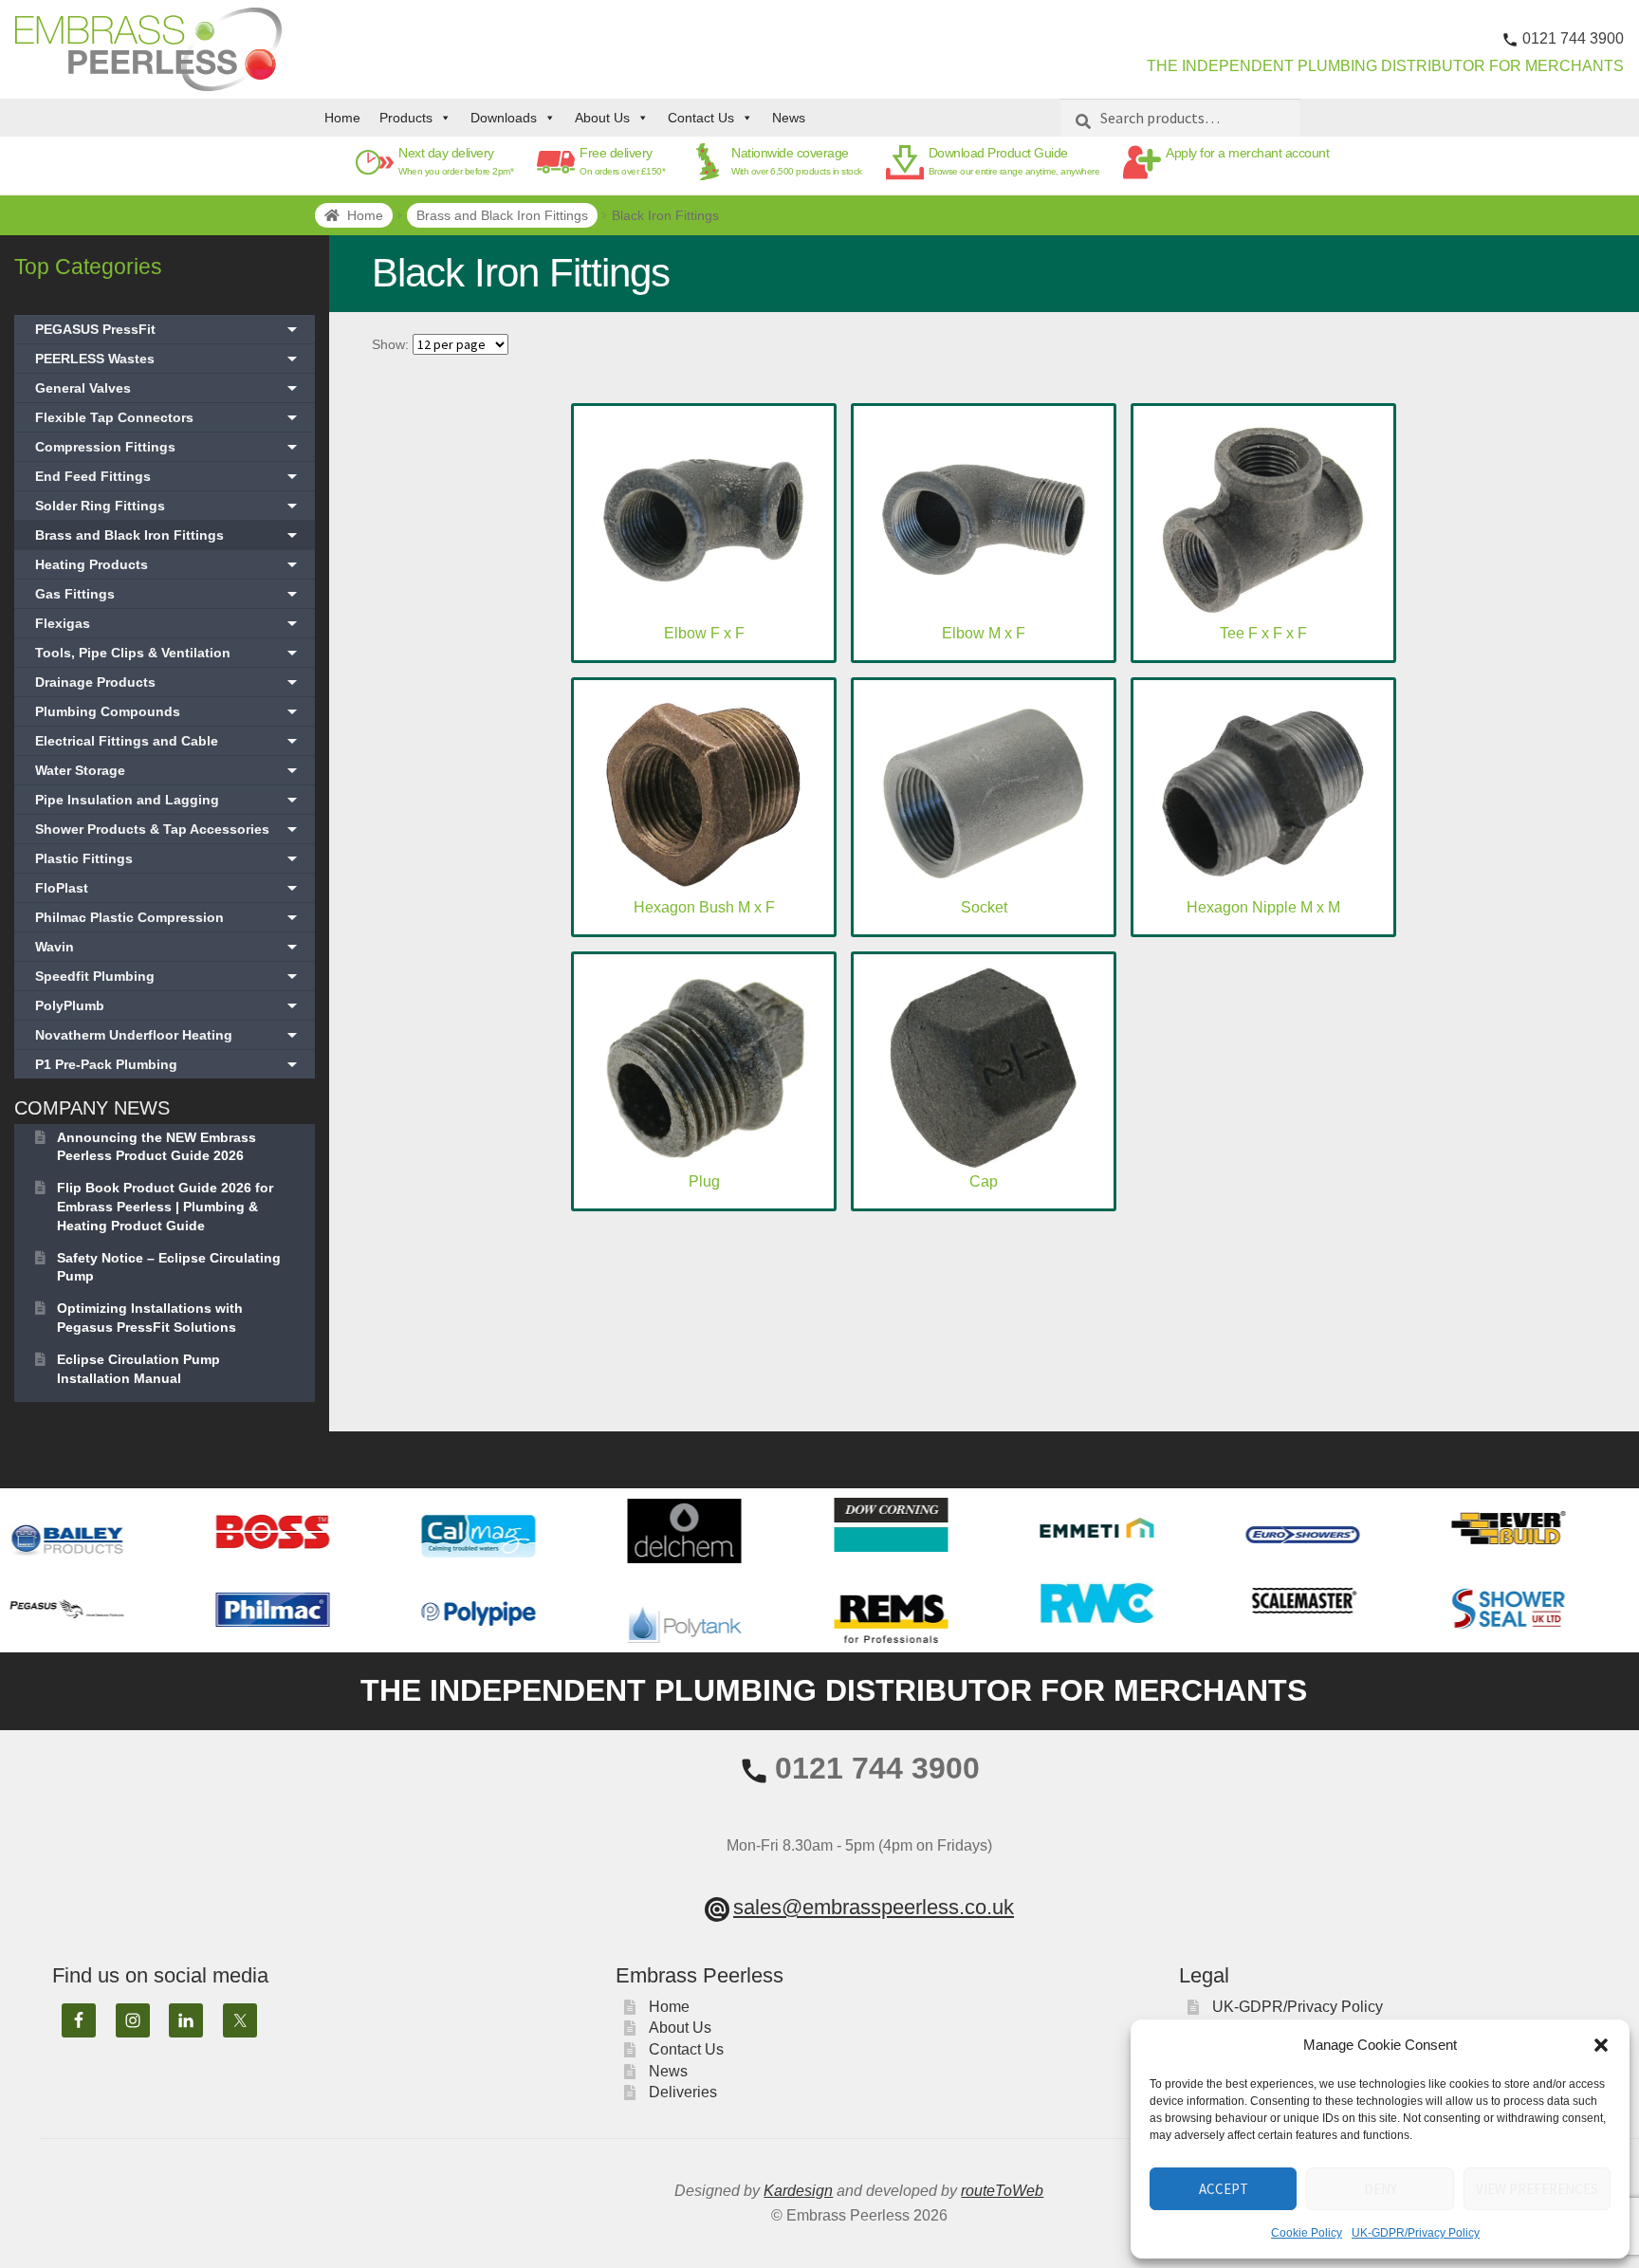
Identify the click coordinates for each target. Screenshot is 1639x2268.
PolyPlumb (168, 1005)
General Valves (168, 388)
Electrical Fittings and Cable (168, 741)
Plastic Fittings (168, 858)
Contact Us (701, 118)
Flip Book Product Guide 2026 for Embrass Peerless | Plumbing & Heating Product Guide (165, 1207)
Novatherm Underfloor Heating (168, 1035)
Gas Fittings (168, 594)
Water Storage (168, 770)
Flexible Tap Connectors (168, 417)
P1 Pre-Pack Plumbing (168, 1064)
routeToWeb (1002, 2191)
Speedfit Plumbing (168, 976)
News (789, 118)
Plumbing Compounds (168, 711)
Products (406, 118)
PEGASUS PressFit (168, 329)
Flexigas (168, 623)
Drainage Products (168, 682)
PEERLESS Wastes (168, 359)
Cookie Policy (1307, 2233)
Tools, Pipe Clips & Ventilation (168, 653)
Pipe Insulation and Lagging (168, 800)
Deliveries (683, 2092)
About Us (602, 118)
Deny (1381, 2189)
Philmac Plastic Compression (168, 917)
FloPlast (168, 888)
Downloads (504, 118)
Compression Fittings (168, 447)
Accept (1224, 2189)
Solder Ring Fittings (168, 506)
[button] (1601, 2045)
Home (342, 118)
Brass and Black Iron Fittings (502, 215)
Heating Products (168, 564)
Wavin (168, 947)
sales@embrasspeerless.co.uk (874, 1907)
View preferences (1537, 2189)
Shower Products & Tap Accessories (168, 829)
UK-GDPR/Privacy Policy (1416, 2233)
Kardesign (798, 2191)
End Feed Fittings (168, 476)
